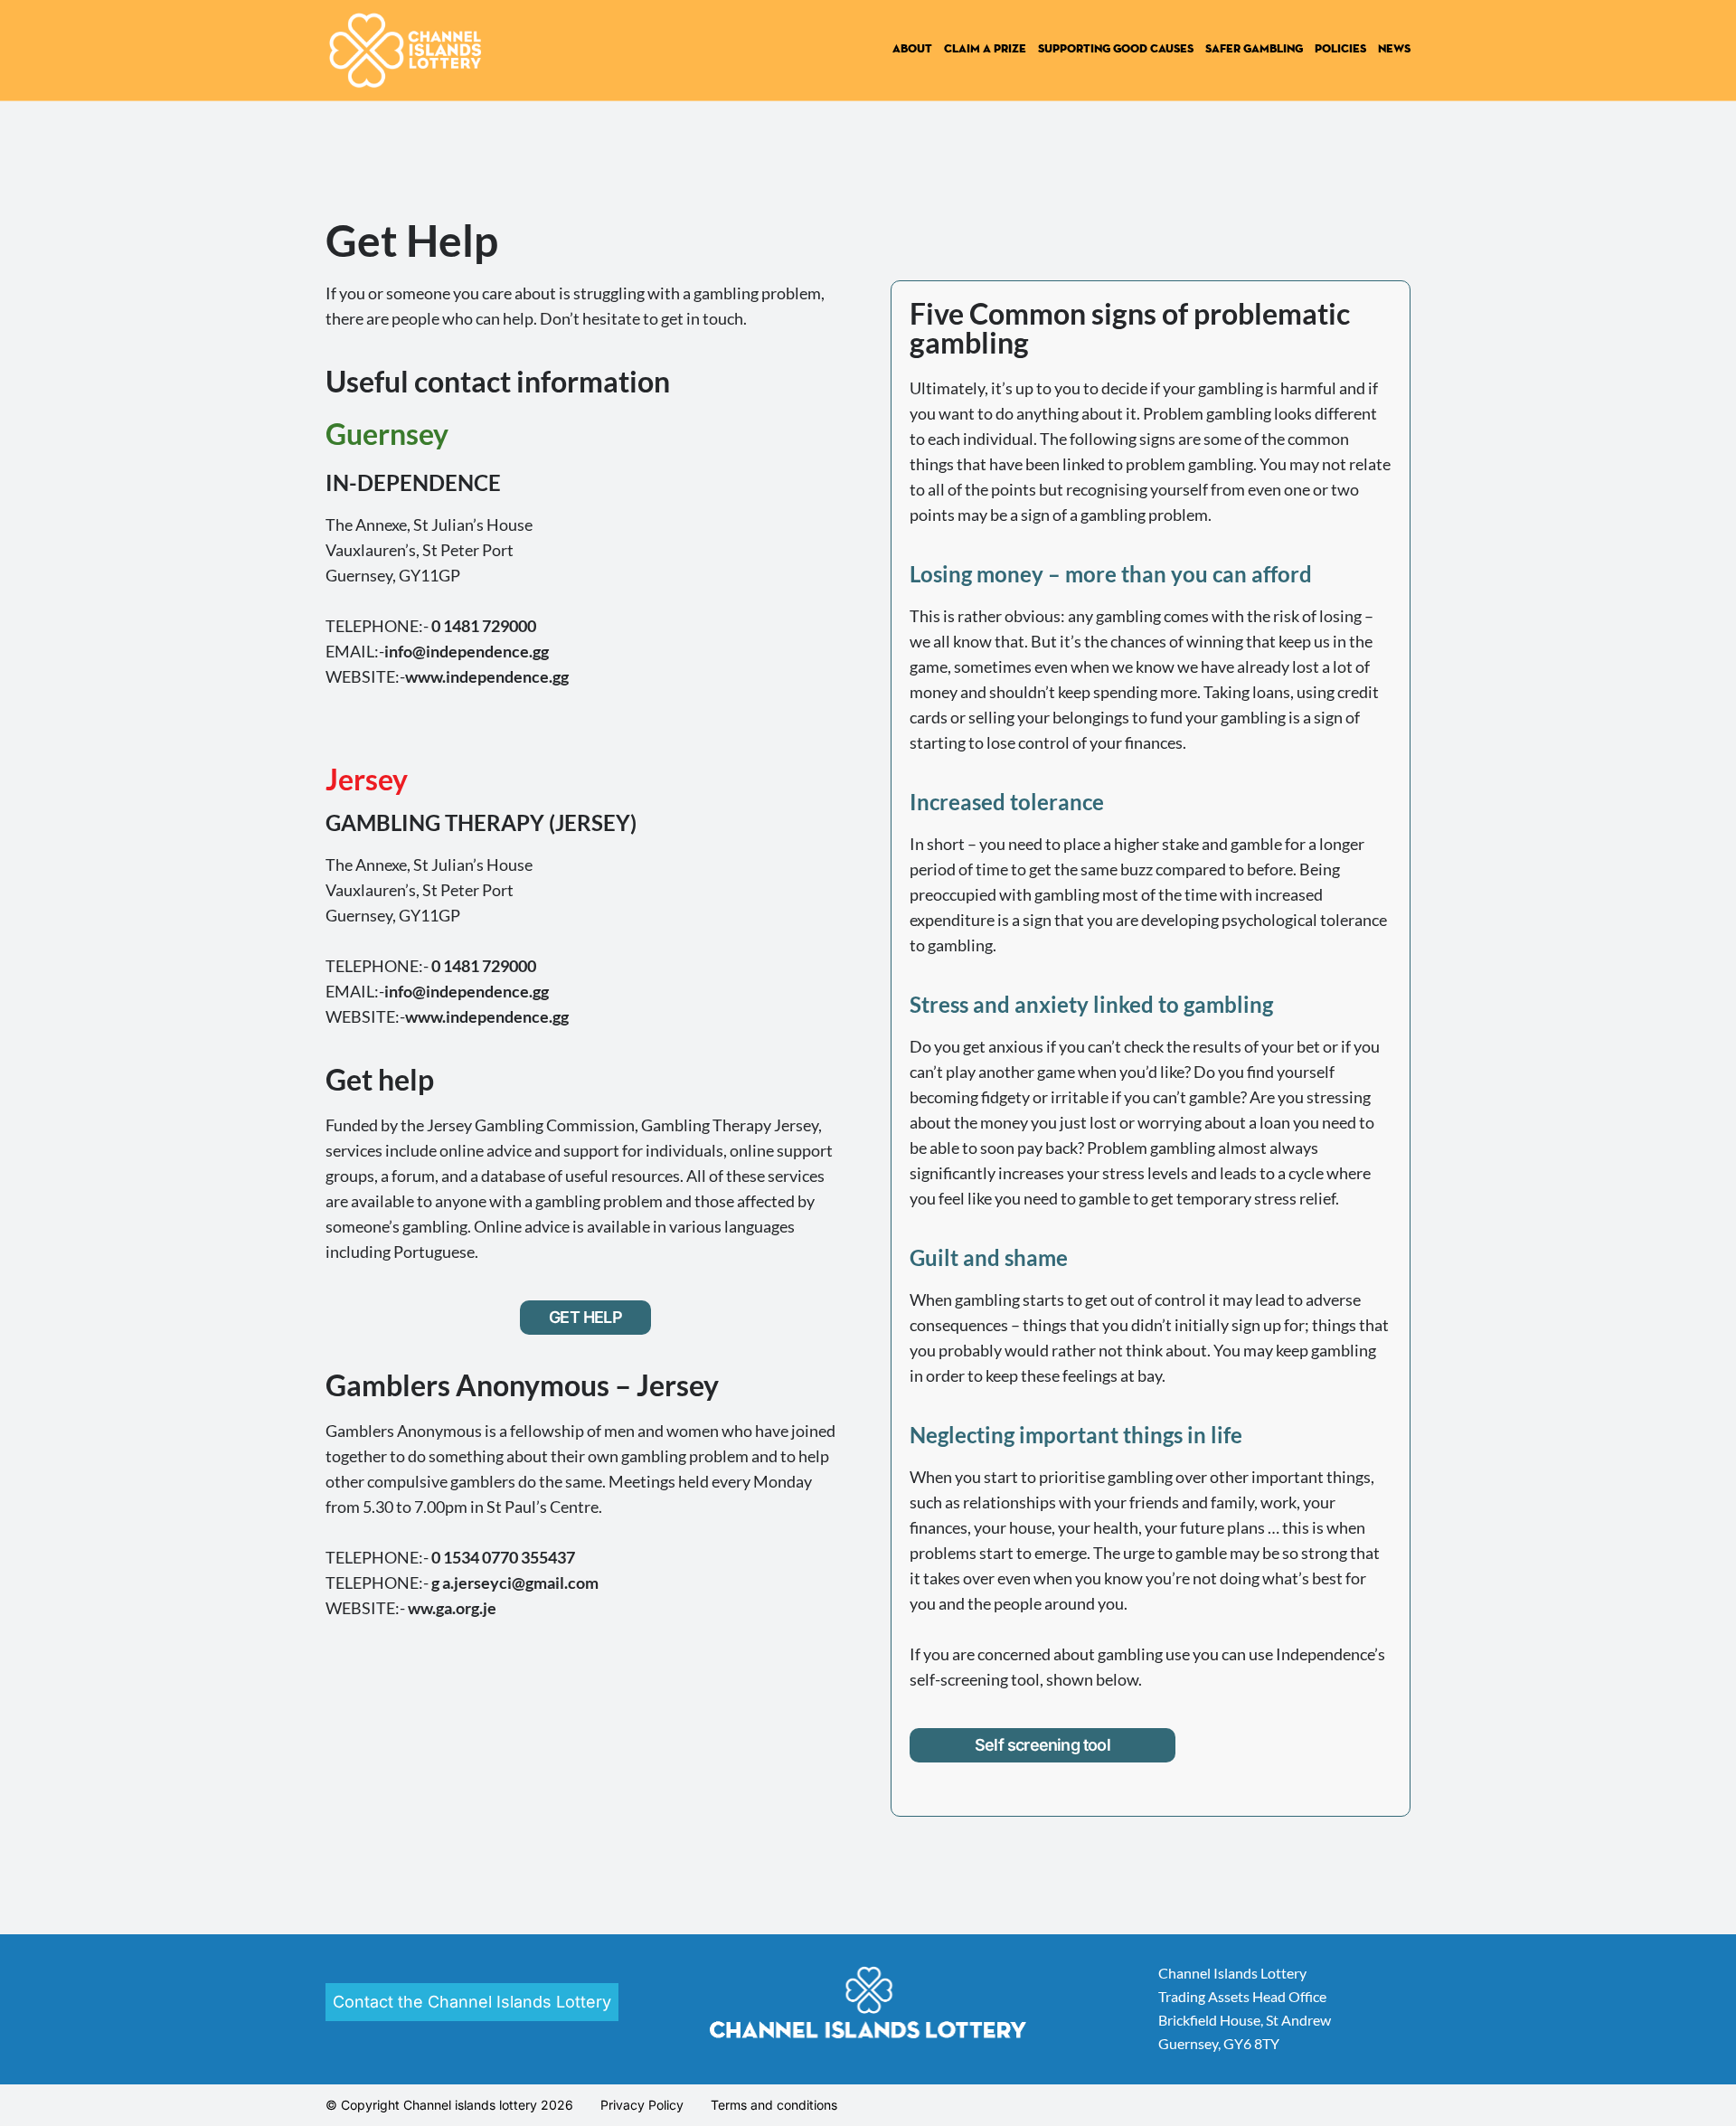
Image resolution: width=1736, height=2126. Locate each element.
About (912, 49)
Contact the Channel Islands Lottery (472, 2002)
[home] (410, 50)
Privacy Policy (642, 2105)
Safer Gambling (1254, 49)
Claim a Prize (985, 49)
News (1394, 49)
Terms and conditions (774, 2105)
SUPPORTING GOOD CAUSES (1116, 49)
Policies (1340, 49)
